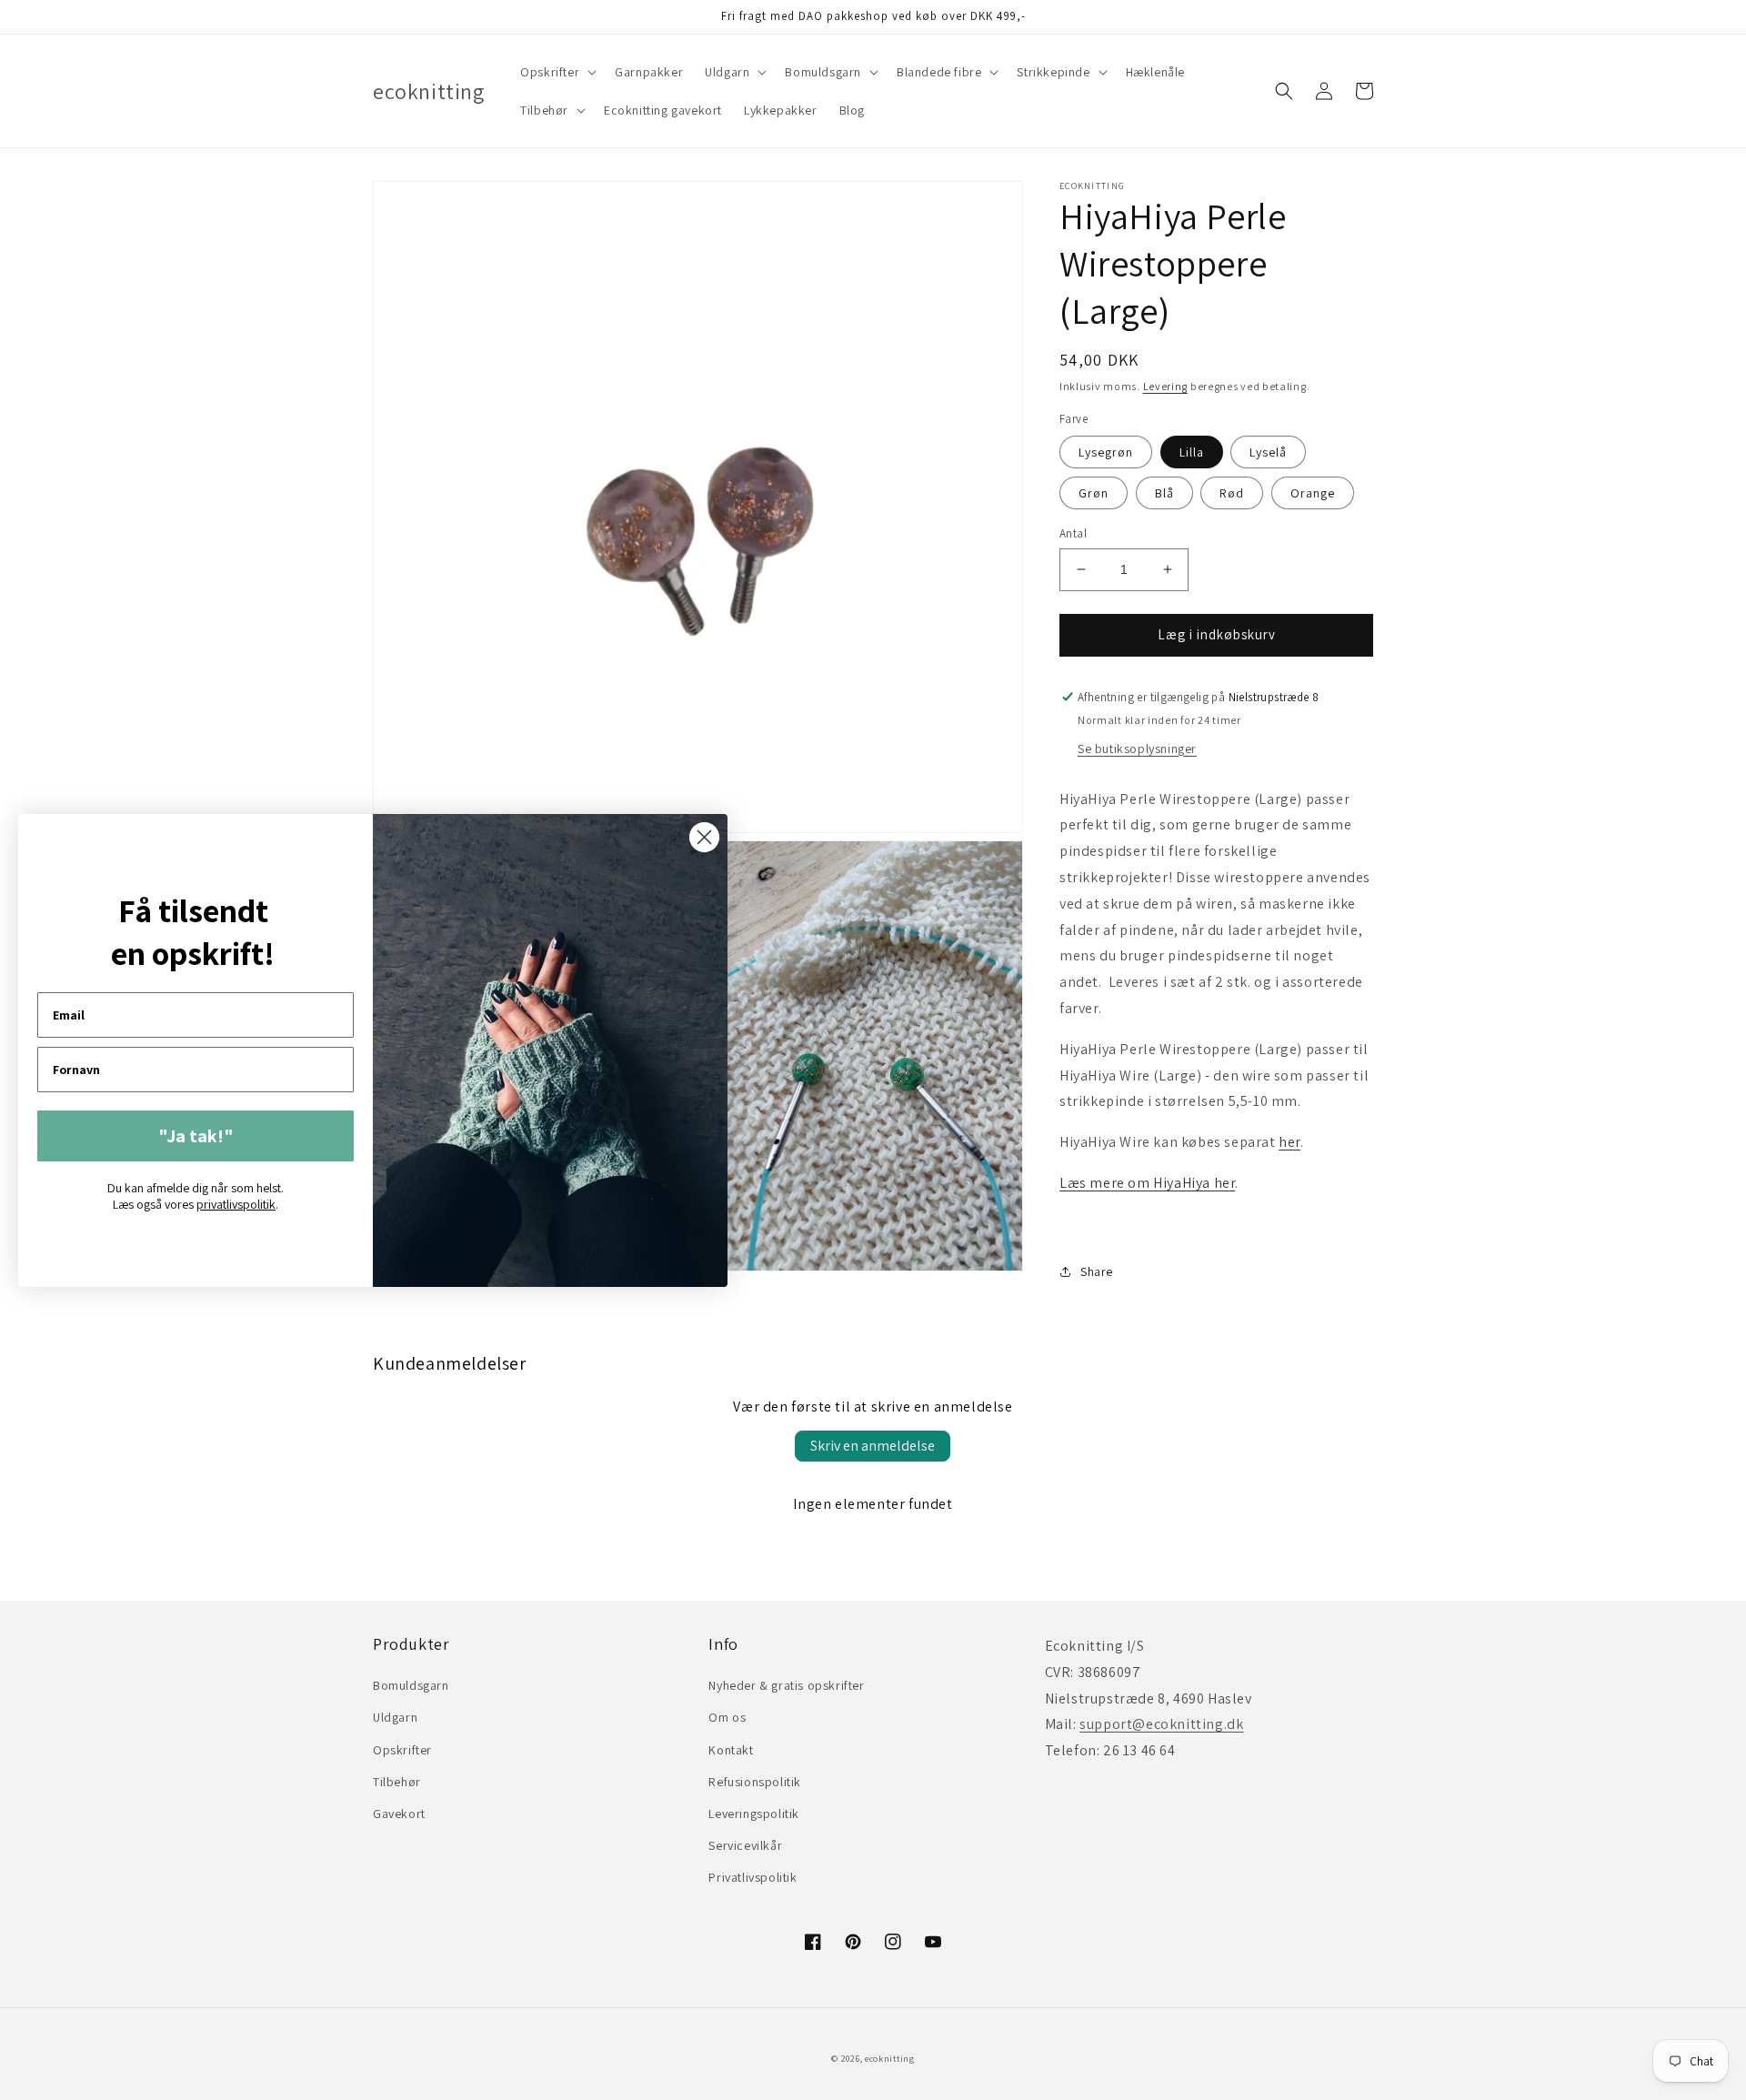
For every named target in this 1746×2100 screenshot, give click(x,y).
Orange (1313, 493)
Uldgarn (395, 1717)
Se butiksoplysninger (1137, 749)
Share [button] (1097, 1271)
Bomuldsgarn (411, 1685)
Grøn (1094, 493)
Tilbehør (397, 1782)
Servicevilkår (745, 1845)
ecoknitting (890, 2059)
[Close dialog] (704, 837)
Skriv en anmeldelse (873, 1446)
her (1289, 1142)
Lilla (1192, 452)
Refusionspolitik (755, 1782)
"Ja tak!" (196, 1136)
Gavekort (399, 1814)
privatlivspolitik (236, 1204)
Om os (727, 1717)
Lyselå (1268, 452)
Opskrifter (402, 1750)
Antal (1073, 533)
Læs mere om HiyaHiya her (1147, 1183)
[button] (557, 72)
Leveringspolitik (754, 1814)
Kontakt (731, 1750)
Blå (1164, 493)
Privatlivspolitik (753, 1877)
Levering (1166, 386)
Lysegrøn (1106, 452)
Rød (1232, 493)
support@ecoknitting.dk (1161, 1724)
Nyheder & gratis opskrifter (786, 1685)
